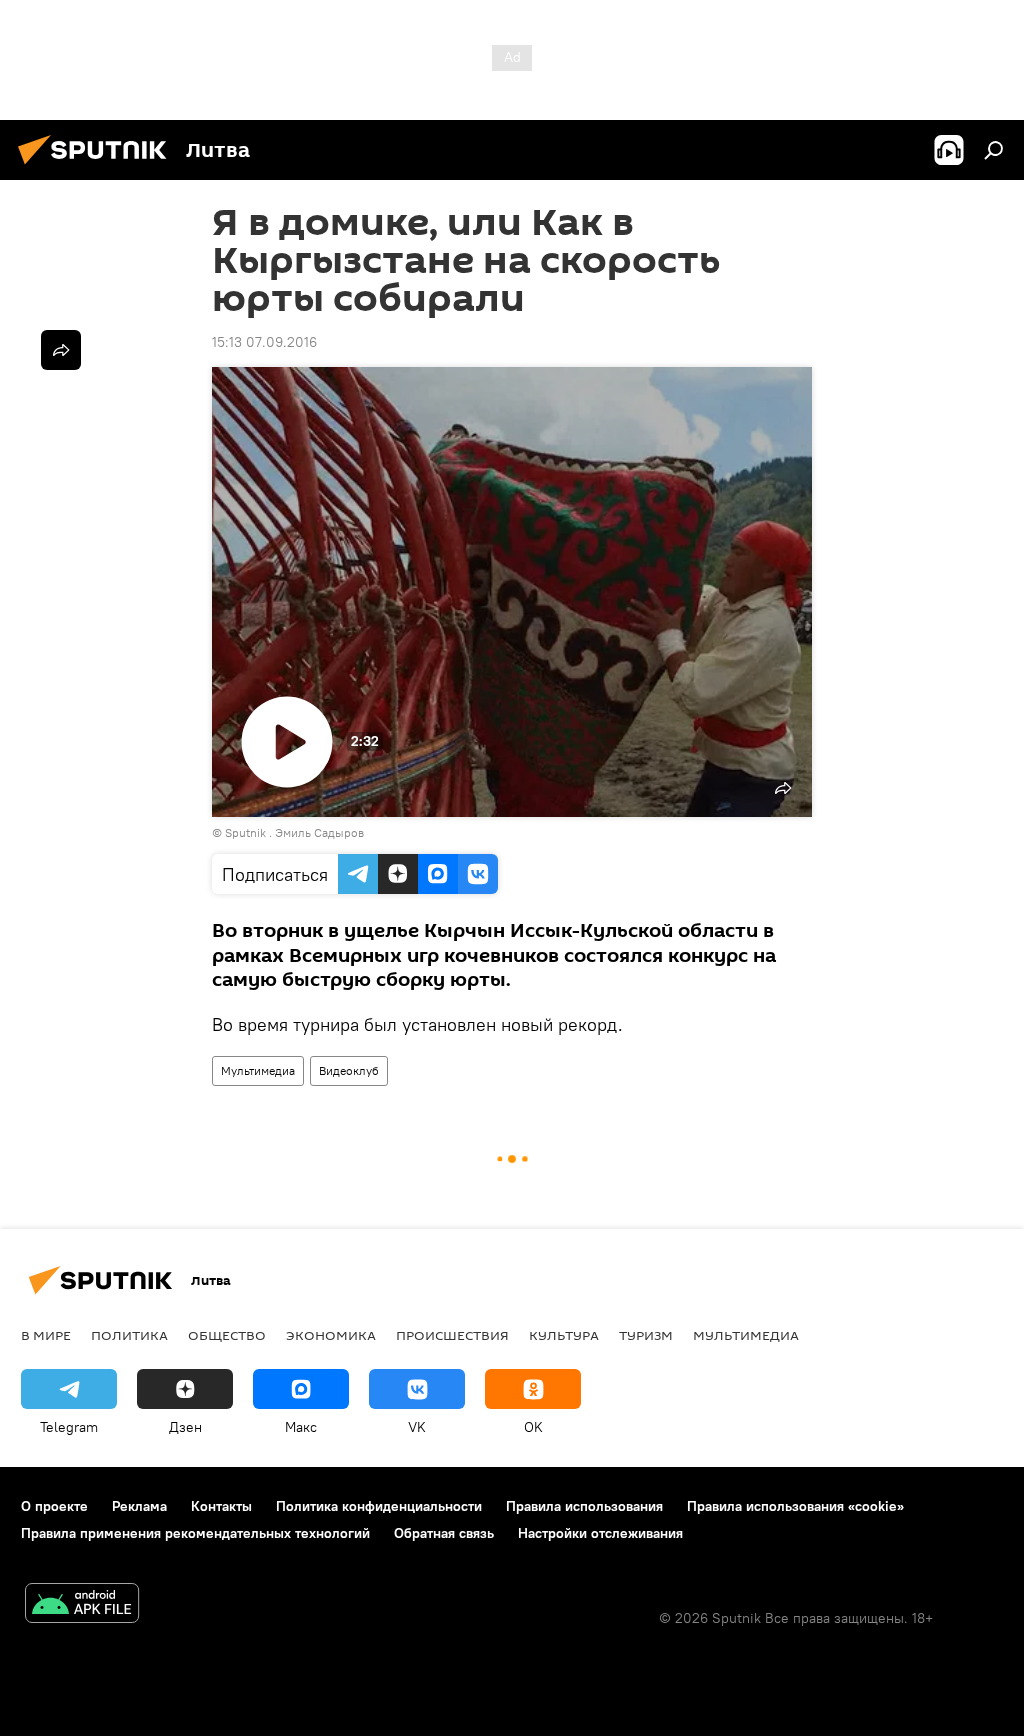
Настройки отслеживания (600, 1533)
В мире (46, 1335)
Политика (129, 1335)
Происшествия (452, 1335)
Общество (227, 1335)
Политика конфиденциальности (379, 1506)
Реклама (139, 1506)
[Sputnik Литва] (98, 167)
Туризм (646, 1335)
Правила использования (584, 1506)
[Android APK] (82, 1605)
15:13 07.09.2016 (264, 342)
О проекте (54, 1506)
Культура (564, 1335)
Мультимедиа (258, 1070)
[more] (61, 350)
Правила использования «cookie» (795, 1506)
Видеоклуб (349, 1070)
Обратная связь (444, 1533)
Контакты (221, 1506)
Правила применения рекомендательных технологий (195, 1533)
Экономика (331, 1335)
